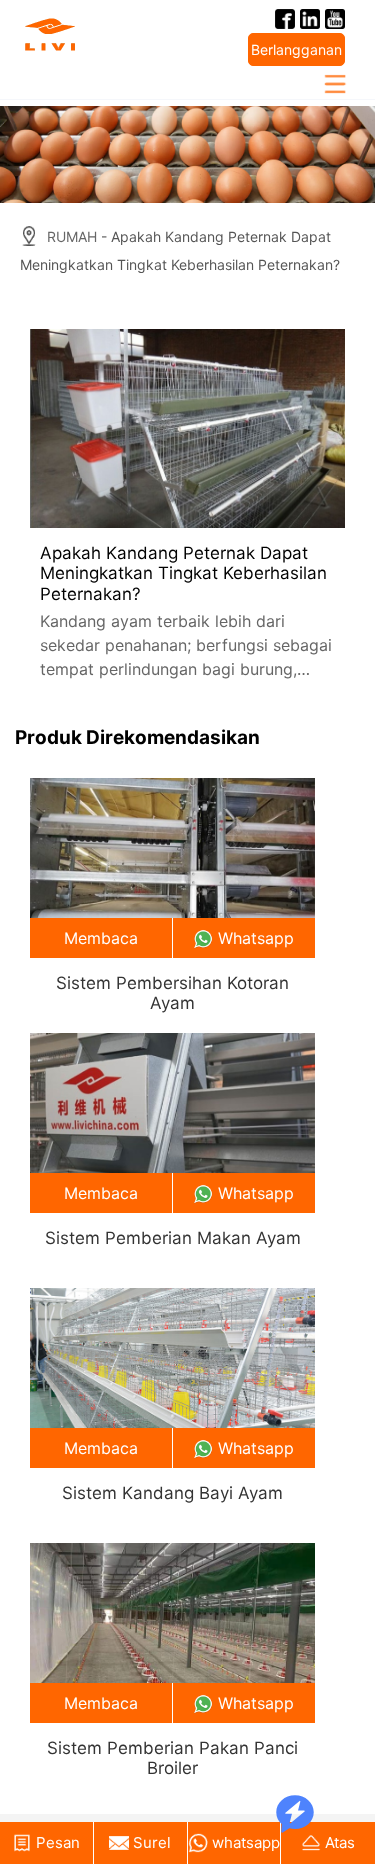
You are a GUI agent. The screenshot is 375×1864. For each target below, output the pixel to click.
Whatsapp (256, 938)
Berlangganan (296, 49)
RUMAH (72, 236)
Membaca (101, 938)
